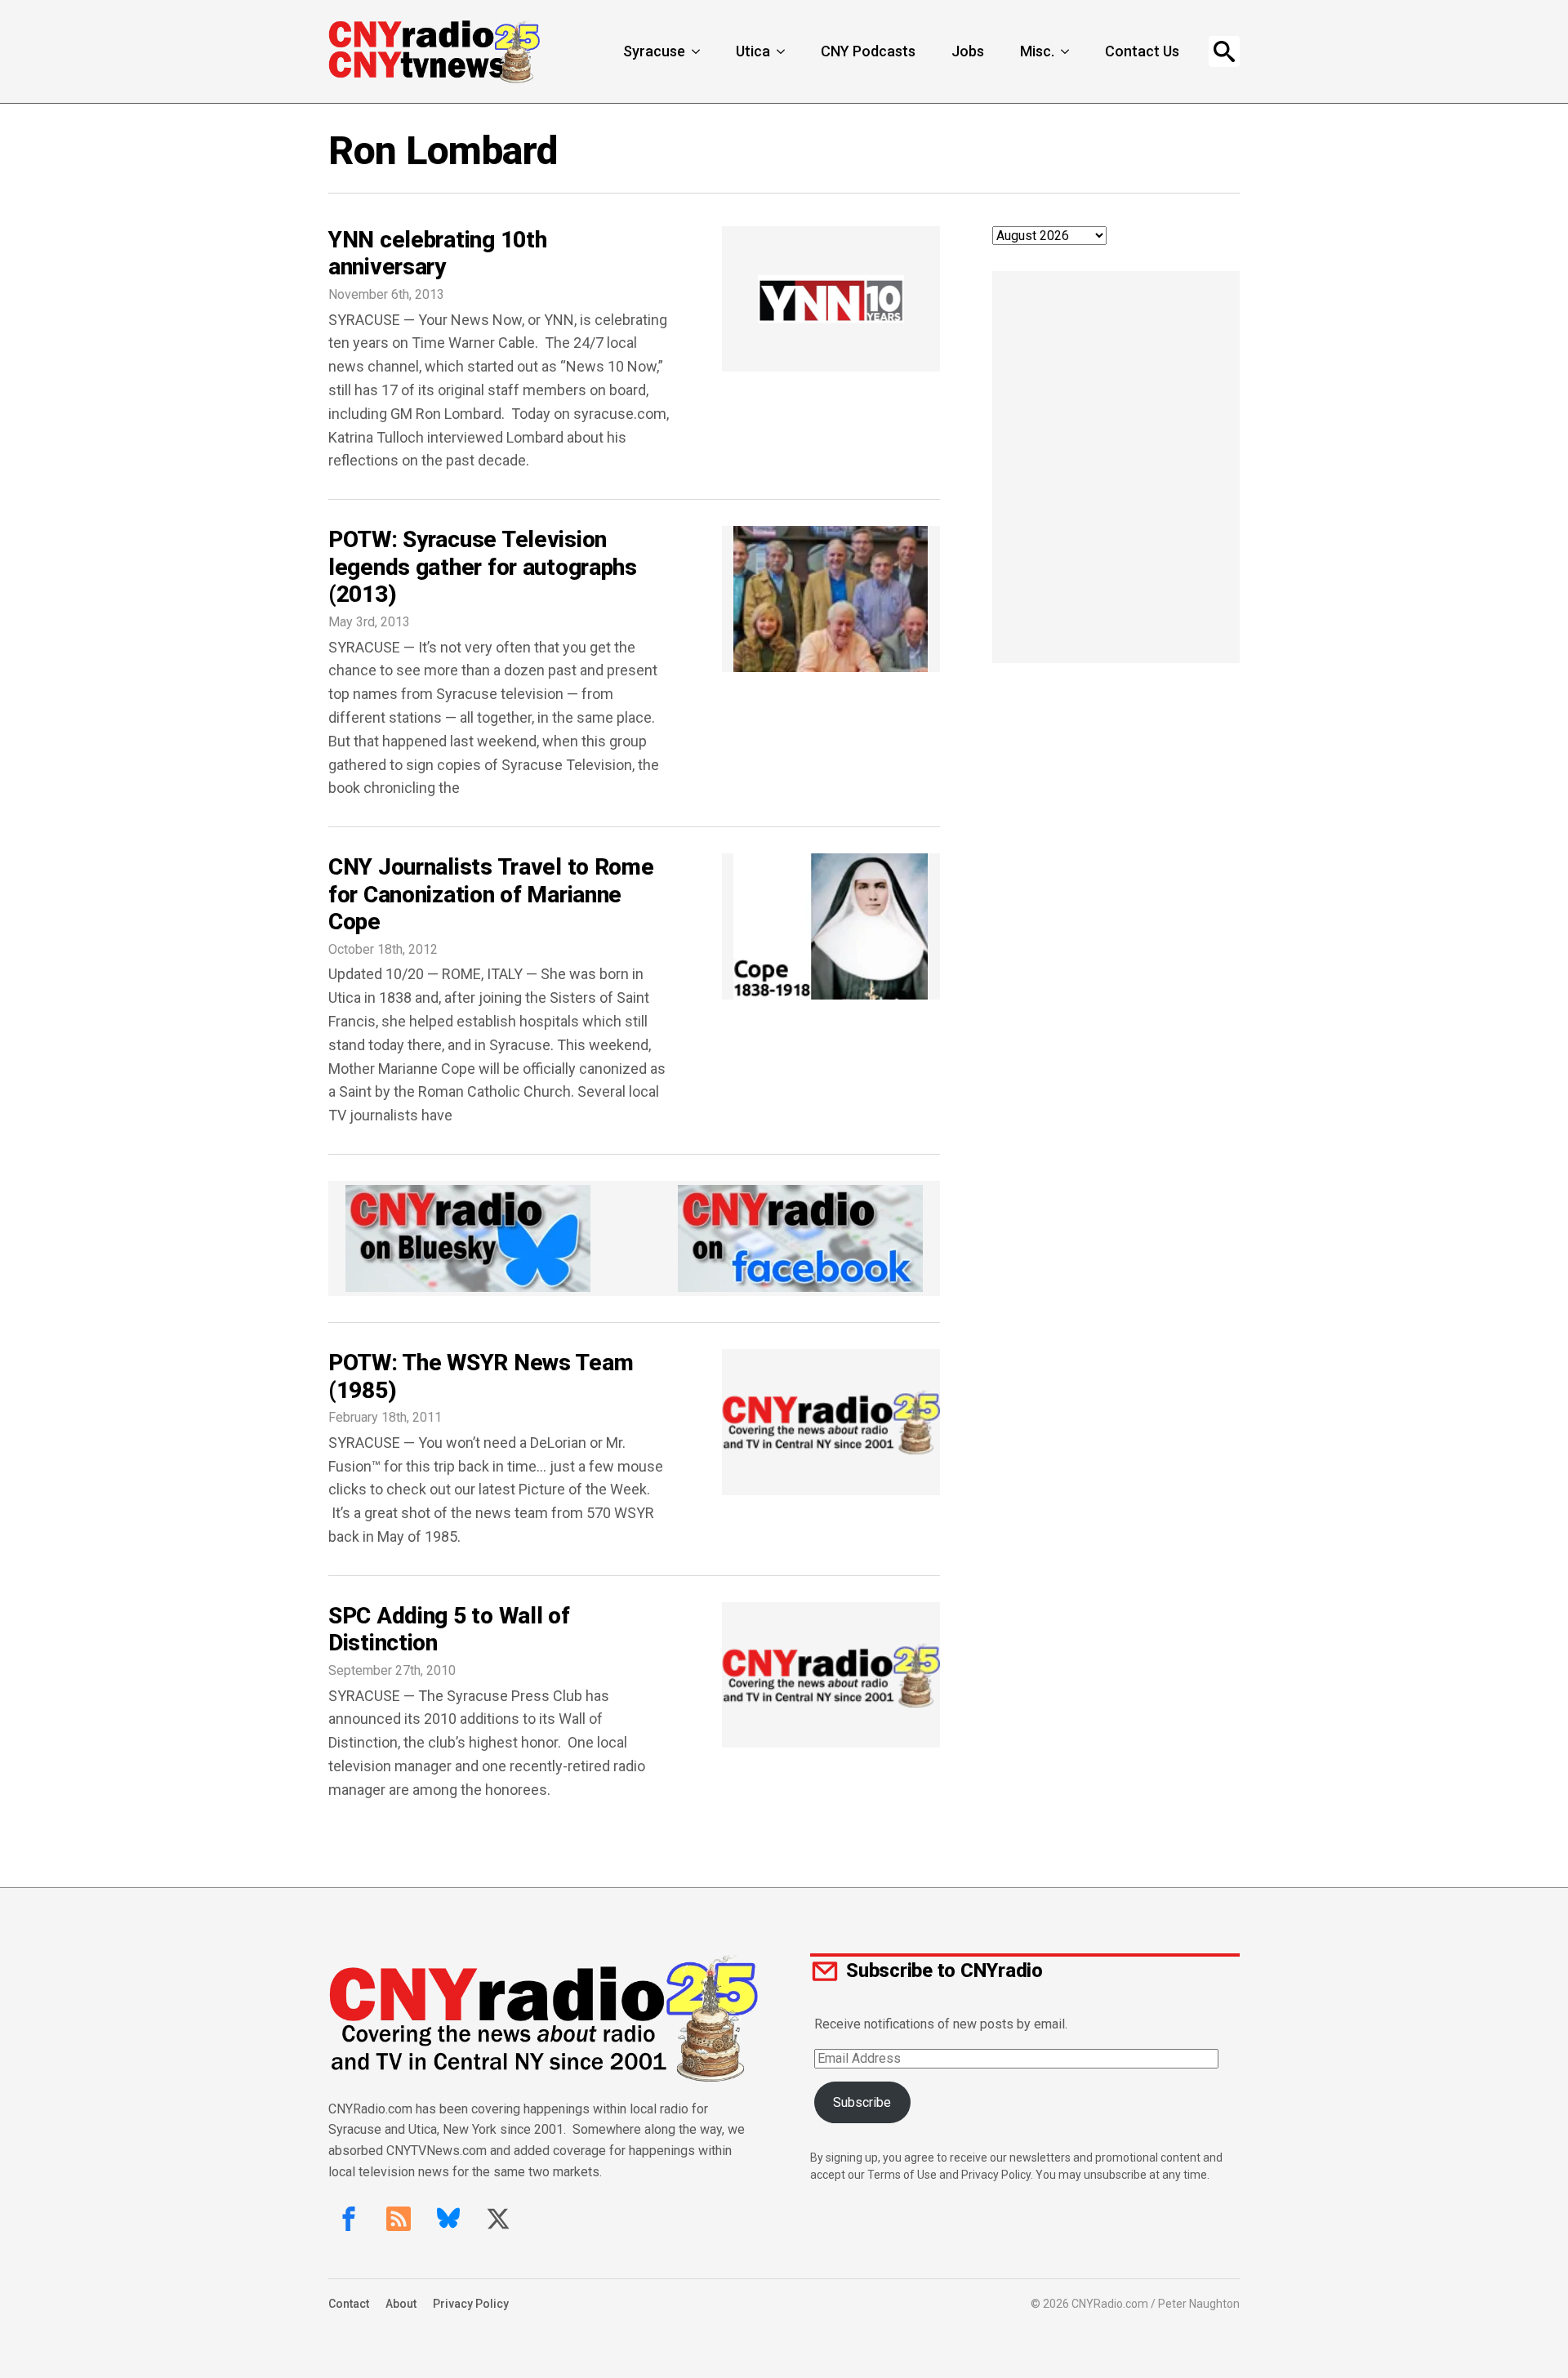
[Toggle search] (1224, 51)
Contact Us (1142, 51)
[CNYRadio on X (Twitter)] (498, 2219)
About (401, 2304)
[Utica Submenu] (782, 51)
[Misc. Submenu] (1067, 51)
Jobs (968, 51)
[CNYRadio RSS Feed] (399, 2219)
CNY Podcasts (868, 51)
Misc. (1037, 51)
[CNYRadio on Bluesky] (448, 2219)
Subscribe (862, 2102)
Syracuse (654, 51)
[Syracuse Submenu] (697, 51)
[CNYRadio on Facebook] (349, 2219)
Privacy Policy (471, 2304)
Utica (753, 51)
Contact (349, 2304)
